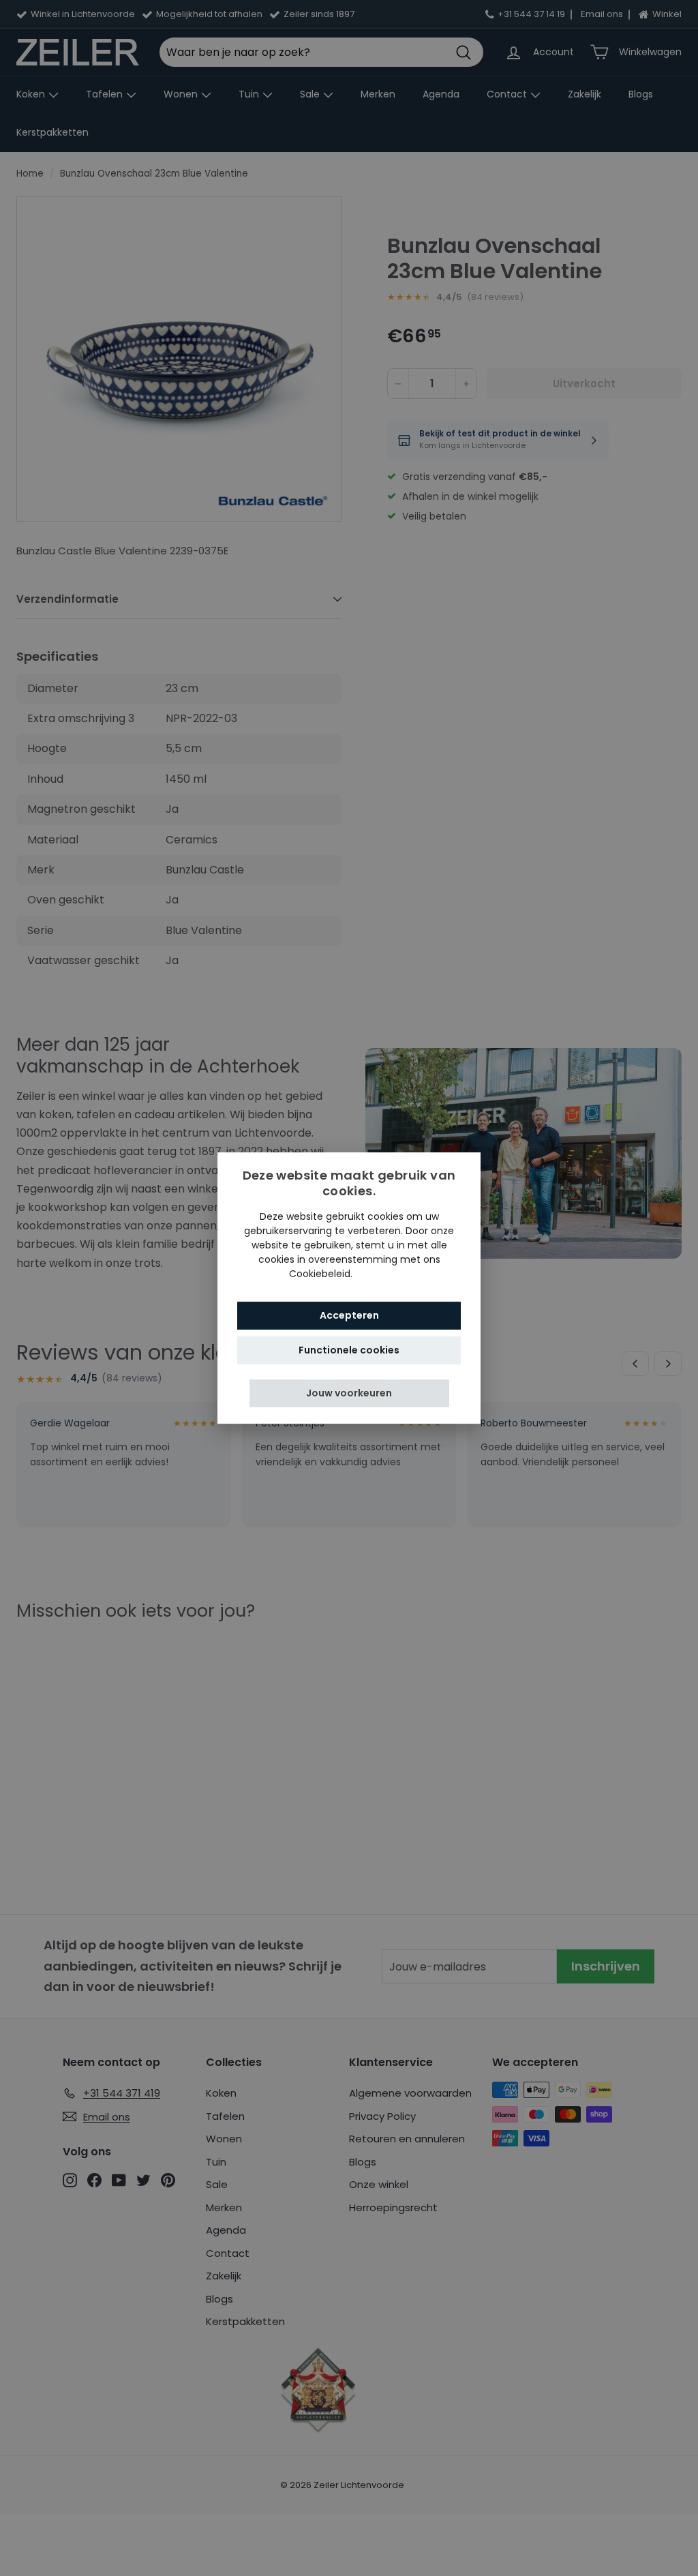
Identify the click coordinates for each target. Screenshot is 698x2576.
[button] (349, 1393)
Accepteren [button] (349, 1315)
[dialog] (349, 1288)
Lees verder (382, 1274)
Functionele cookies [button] (349, 1350)
